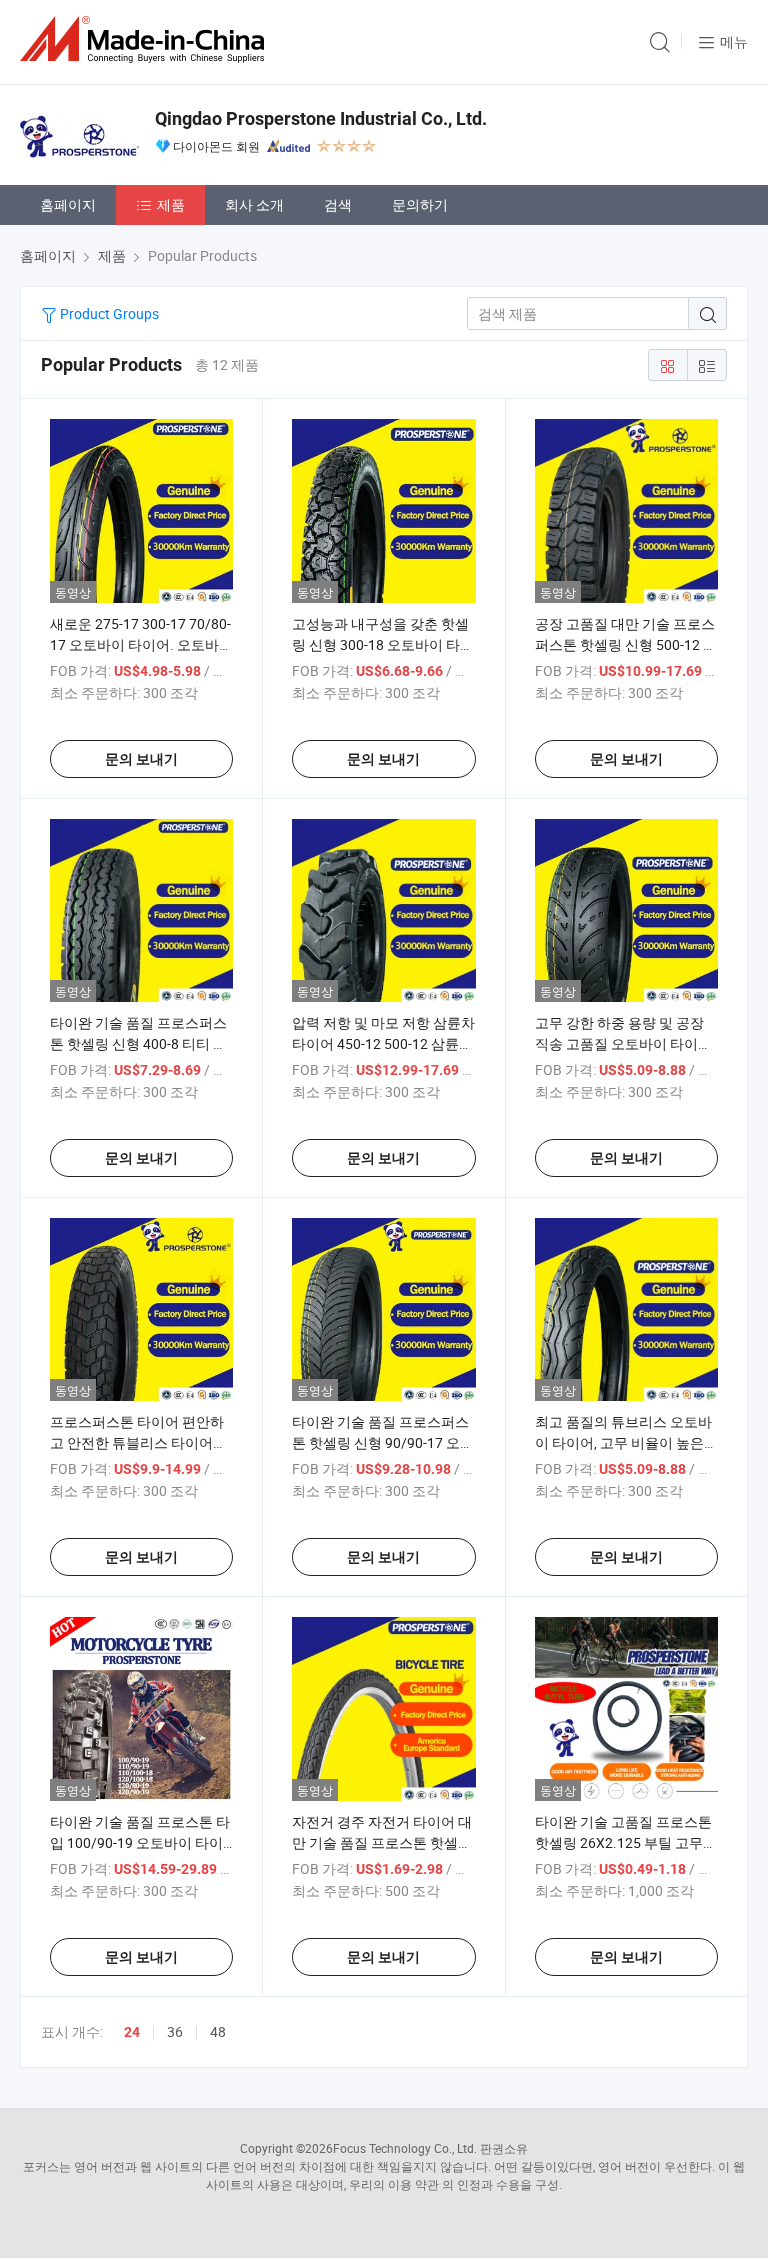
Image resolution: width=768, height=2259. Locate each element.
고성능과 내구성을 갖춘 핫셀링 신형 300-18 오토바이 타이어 (383, 644)
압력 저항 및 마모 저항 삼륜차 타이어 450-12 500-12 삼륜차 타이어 (383, 1043)
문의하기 (420, 204)
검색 (338, 204)
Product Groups (108, 313)
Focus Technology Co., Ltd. (405, 2148)
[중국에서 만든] (146, 39)
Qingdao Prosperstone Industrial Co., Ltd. (321, 118)
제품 (171, 204)
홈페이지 (68, 204)
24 (132, 2032)
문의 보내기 (141, 759)
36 (175, 2031)
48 (218, 2031)
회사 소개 (254, 204)
